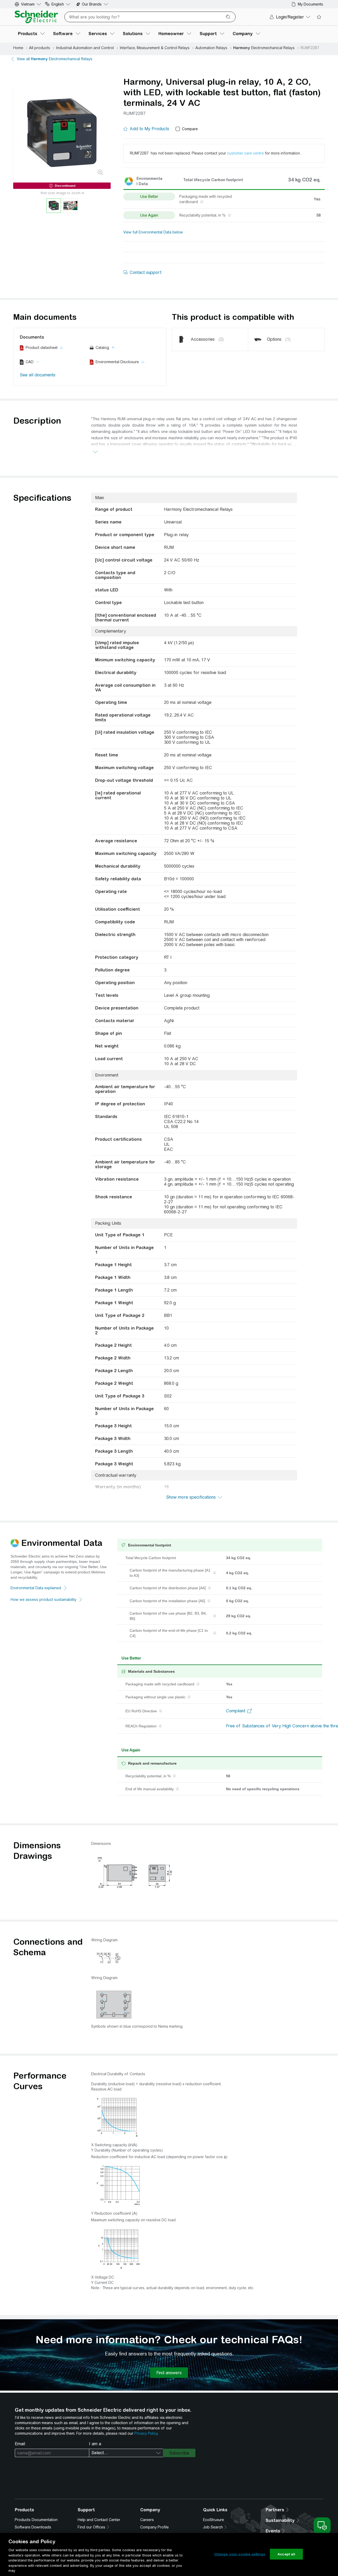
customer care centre (245, 153)
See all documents (38, 375)
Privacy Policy (146, 2433)
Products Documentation (36, 2520)
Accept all (286, 2554)
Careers (147, 2520)
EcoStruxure (213, 2520)
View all (55, 59)
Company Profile (154, 2527)
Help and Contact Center (99, 2520)
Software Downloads (33, 2527)
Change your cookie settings (240, 2554)
